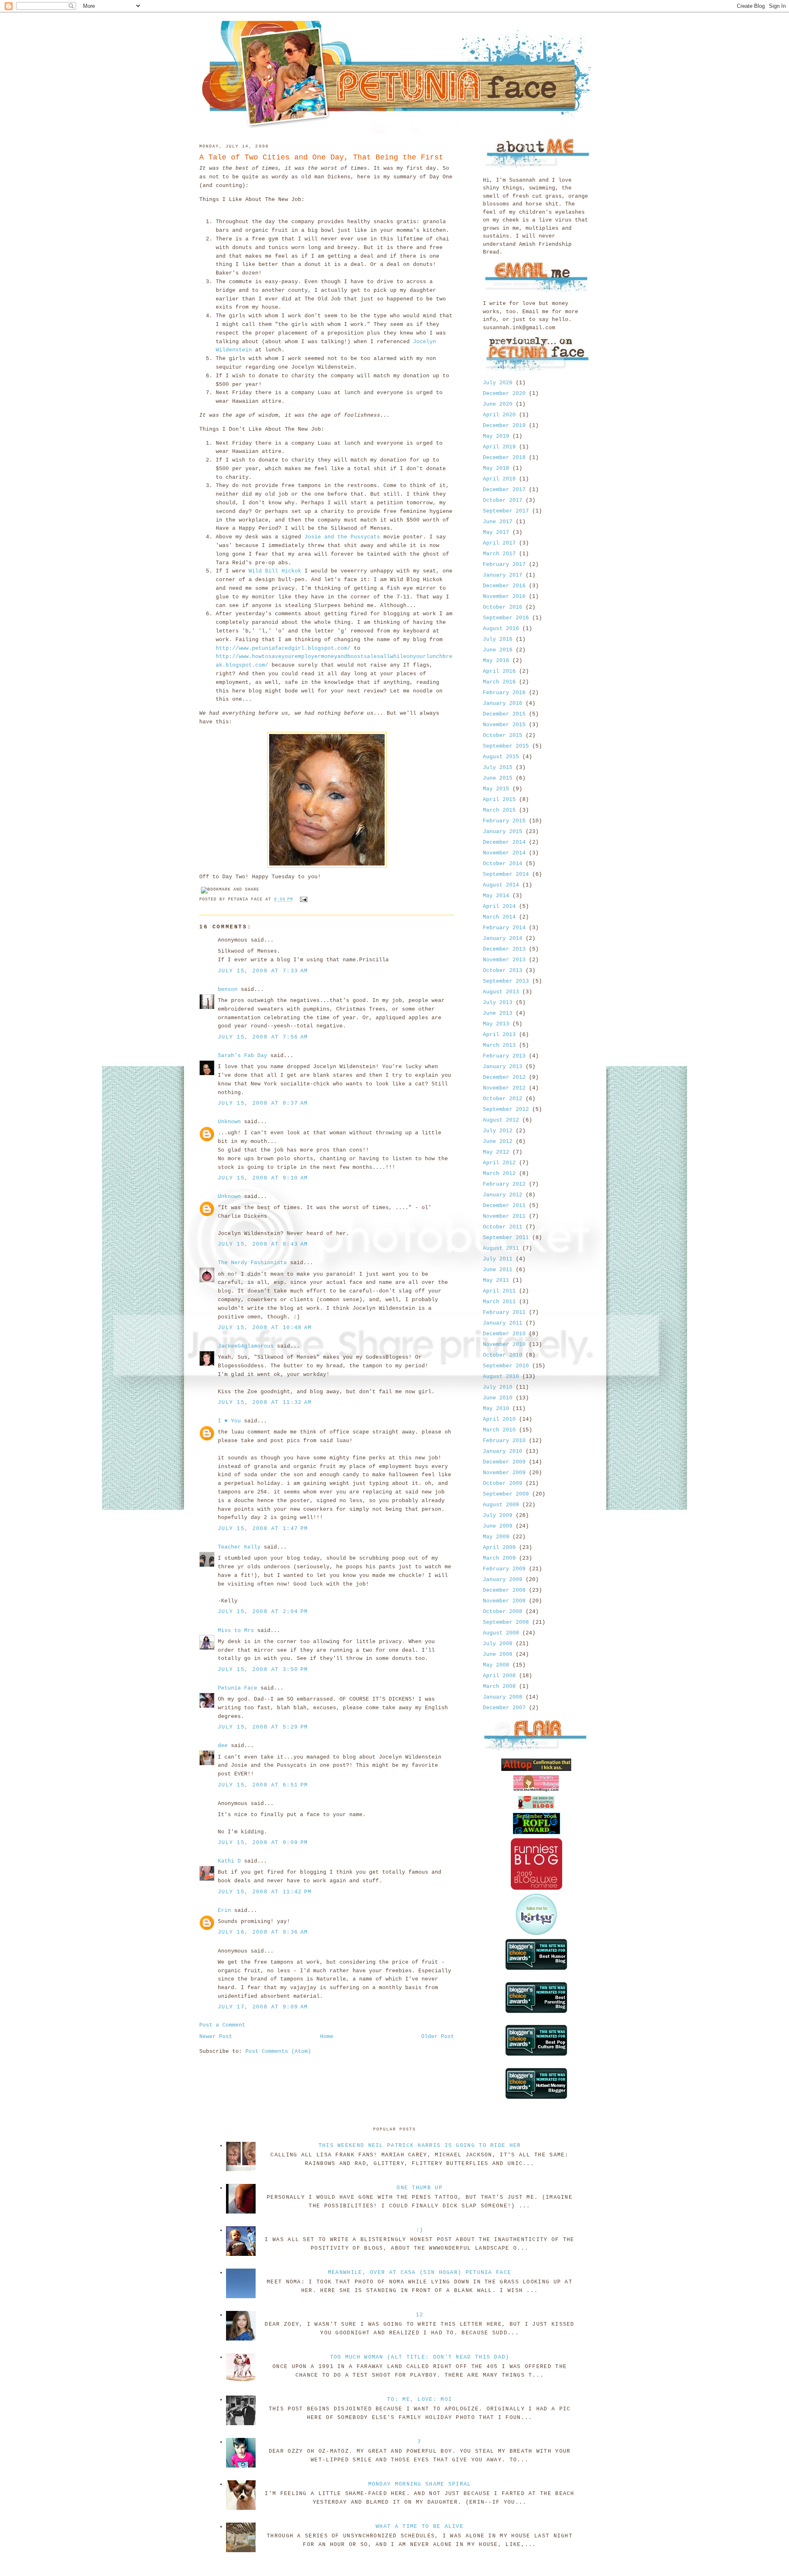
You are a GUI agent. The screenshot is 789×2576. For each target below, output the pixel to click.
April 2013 (499, 1035)
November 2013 (504, 960)
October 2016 (503, 607)
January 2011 (503, 1323)
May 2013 (496, 1024)
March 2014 (499, 917)
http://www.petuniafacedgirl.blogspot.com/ (283, 648)
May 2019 (496, 436)
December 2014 (504, 842)
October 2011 (503, 1227)
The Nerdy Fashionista (252, 1263)
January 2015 (503, 832)
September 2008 (506, 1622)
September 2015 (506, 746)
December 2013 (504, 949)
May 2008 (496, 1665)
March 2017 (499, 554)
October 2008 (503, 1612)
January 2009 (503, 1580)
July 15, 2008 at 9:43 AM (263, 1244)
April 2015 (499, 800)
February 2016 (504, 693)
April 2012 (499, 1163)
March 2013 (499, 1045)
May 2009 (496, 1537)
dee (223, 1746)
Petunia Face (238, 1688)
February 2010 (504, 1441)
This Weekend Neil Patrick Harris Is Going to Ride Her (420, 2146)
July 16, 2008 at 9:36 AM (263, 1932)
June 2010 (498, 1398)
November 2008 (504, 1601)
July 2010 (498, 1387)
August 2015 (501, 757)
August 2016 (501, 629)
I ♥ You (229, 1421)
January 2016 (503, 703)
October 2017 (503, 500)
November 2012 (504, 1088)
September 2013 (506, 981)
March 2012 (499, 1174)
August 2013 (501, 992)
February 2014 (504, 928)
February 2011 (504, 1312)
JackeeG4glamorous (246, 1346)
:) (420, 2230)
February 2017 (504, 564)
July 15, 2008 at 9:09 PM (263, 1843)
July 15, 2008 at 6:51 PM (263, 1785)
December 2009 (504, 1462)
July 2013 (498, 1003)
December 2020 (504, 394)
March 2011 (499, 1302)
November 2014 (504, 853)
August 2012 (501, 1120)
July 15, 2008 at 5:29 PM (263, 1727)
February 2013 (504, 1056)
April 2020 (499, 415)
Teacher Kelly (239, 1547)
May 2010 (496, 1409)
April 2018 (499, 479)
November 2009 (504, 1473)
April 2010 (499, 1419)
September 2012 (506, 1109)
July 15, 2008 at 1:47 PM (263, 1529)
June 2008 (498, 1654)
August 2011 (501, 1248)
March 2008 (499, 1686)
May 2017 (496, 532)
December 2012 (504, 1077)
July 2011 (498, 1259)
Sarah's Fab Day (242, 1056)
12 (420, 2315)
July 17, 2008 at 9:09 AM (263, 2007)
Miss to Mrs (236, 1631)
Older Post (438, 2037)
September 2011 (506, 1238)
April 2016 (499, 671)
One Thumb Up (420, 2188)
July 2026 (498, 383)
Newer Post (216, 2037)
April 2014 (499, 906)
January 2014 (503, 938)
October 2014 (503, 864)
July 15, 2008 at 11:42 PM (265, 1892)
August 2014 (501, 885)
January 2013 (503, 1067)
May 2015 (496, 789)
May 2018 (496, 468)
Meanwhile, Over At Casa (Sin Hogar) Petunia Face (420, 2272)
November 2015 (504, 725)
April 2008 (499, 1676)
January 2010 (503, 1451)
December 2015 (504, 714)
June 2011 (498, 1270)
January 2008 (503, 1697)
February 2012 (504, 1184)
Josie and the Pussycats (344, 537)
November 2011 (504, 1216)
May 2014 (496, 896)
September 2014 (506, 874)
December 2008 (504, 1590)
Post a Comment (222, 2025)
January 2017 (503, 575)
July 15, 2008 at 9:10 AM (263, 1178)
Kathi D (229, 1861)
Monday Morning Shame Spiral (420, 2484)
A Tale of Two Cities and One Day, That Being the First (321, 157)
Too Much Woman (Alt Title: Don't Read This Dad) (420, 2357)
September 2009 (506, 1494)
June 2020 (498, 404)
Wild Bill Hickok (277, 571)
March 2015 (499, 810)
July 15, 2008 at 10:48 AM (265, 1328)
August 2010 (501, 1377)
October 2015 (503, 735)
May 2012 (496, 1152)
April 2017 (499, 543)
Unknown (229, 1122)
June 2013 (498, 1013)
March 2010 (499, 1430)
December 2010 (504, 1334)
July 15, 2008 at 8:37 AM (263, 1103)
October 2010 (503, 1355)
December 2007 (504, 1708)
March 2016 (499, 682)
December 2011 (504, 1206)
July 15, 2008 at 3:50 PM (263, 1670)
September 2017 (506, 511)
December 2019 (504, 426)
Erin (224, 1910)
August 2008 (501, 1633)
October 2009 (503, 1483)
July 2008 (498, 1644)
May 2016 (496, 661)
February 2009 (504, 1569)
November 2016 (504, 597)
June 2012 (498, 1141)
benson (228, 989)
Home (327, 2037)
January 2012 (503, 1195)
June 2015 (498, 778)
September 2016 (506, 618)
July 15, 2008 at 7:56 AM (263, 1037)
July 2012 (498, 1131)
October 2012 (503, 1099)
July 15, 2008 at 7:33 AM (263, 971)
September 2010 (506, 1366)
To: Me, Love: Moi (420, 2399)
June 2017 (498, 522)
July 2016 (498, 639)
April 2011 (499, 1291)
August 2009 (501, 1505)
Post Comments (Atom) (278, 2051)
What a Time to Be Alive (420, 2526)
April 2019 (499, 447)
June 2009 (498, 1526)
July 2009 (498, 1515)
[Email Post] (303, 900)
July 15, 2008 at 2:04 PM (263, 1612)
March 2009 (499, 1558)
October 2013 (503, 971)
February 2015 (504, 821)
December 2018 (504, 458)
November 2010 (504, 1345)
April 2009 (499, 1548)
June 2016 (498, 650)
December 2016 (504, 586)
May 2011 (496, 1280)
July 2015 (498, 767)
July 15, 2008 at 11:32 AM (265, 1402)
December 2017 (504, 490)
